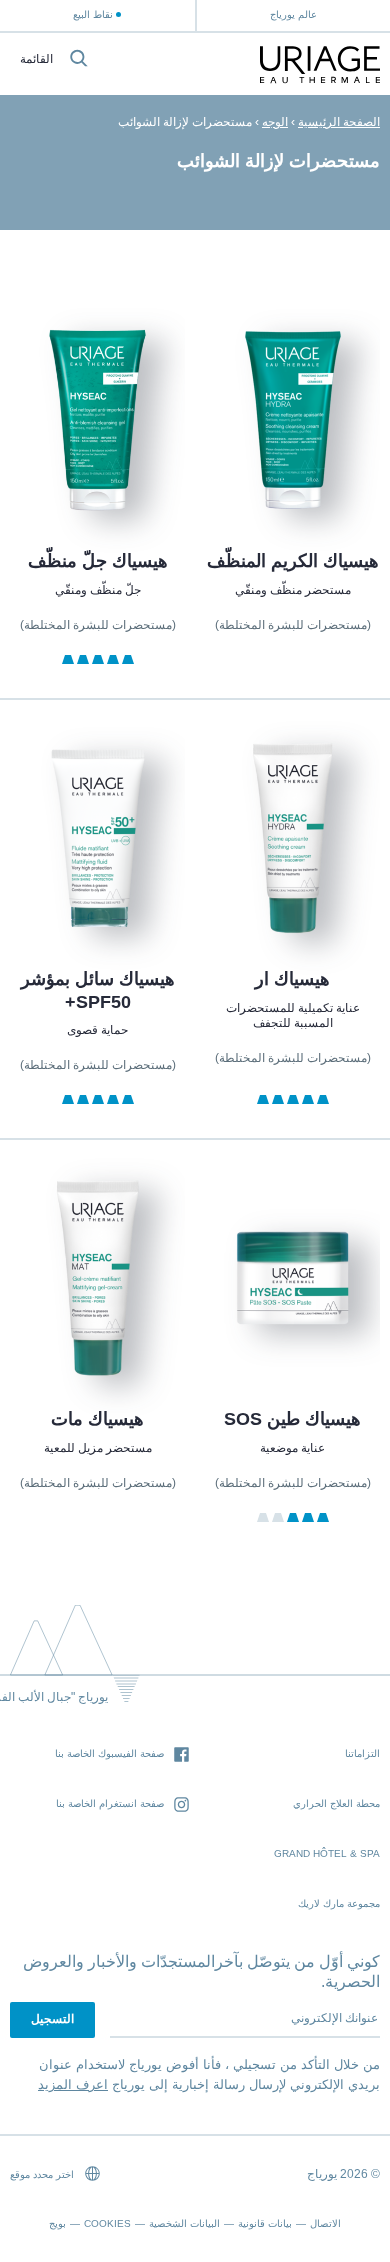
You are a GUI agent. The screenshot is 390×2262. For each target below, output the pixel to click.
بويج (57, 2223)
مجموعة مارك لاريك (339, 1903)
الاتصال (325, 2223)
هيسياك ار (292, 979)
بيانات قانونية (265, 2223)
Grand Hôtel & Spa (327, 1853)
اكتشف (293, 471)
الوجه (275, 122)
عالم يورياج (293, 14)
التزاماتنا (362, 1753)
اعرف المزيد (73, 2084)
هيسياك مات (97, 1419)
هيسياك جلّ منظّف (97, 561)
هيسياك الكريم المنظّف (293, 561)
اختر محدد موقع (43, 2174)
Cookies (107, 2223)
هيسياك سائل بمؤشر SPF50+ (97, 990)
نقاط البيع (93, 14)
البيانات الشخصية (184, 2223)
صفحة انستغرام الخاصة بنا (110, 1803)
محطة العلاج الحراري (336, 1803)
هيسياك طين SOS (292, 1419)
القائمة (36, 59)
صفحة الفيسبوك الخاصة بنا (109, 1753)
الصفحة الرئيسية (339, 122)
